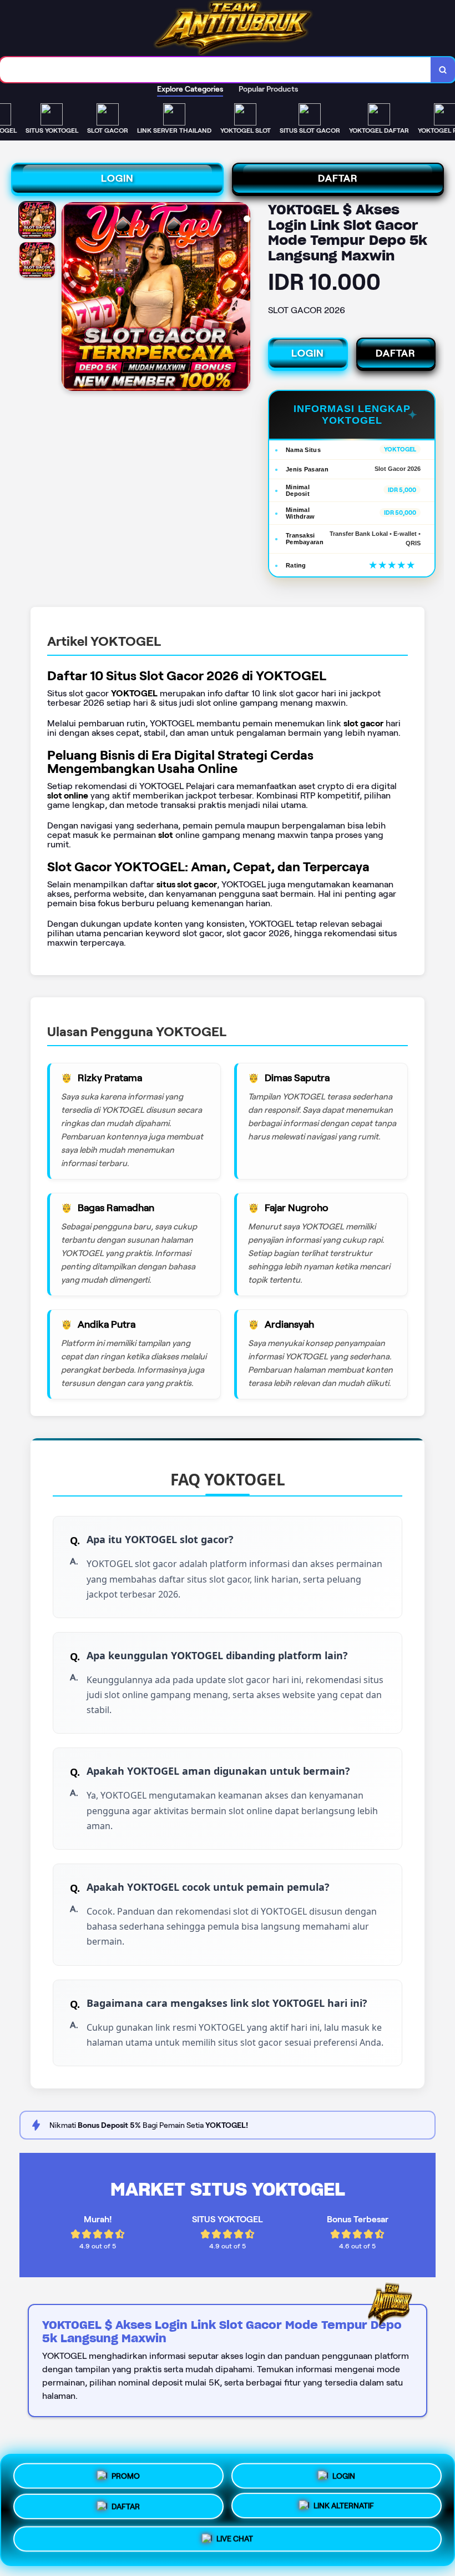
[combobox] (216, 70)
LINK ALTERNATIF (344, 2510)
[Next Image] (241, 298)
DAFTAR (338, 178)
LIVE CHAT (235, 2543)
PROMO (126, 2473)
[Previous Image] (70, 298)
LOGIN (117, 178)
